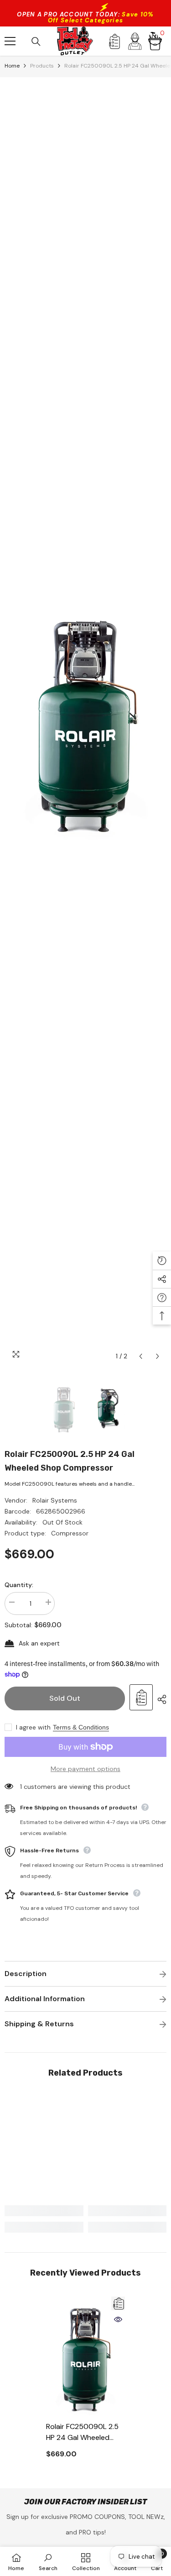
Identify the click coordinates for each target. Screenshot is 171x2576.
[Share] (160, 1699)
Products (42, 66)
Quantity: (19, 1585)
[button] (141, 1356)
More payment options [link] (85, 1769)
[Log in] (135, 41)
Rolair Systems (55, 1500)
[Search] (36, 42)
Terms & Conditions (81, 1727)
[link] (44, 2211)
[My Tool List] (114, 41)
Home (12, 66)
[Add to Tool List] (141, 1697)
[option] (85, 721)
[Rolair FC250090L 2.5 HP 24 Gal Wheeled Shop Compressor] (85, 2357)
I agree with (33, 1727)
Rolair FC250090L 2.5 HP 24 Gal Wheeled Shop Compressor (82, 2432)
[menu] (10, 41)
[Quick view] (118, 2319)
